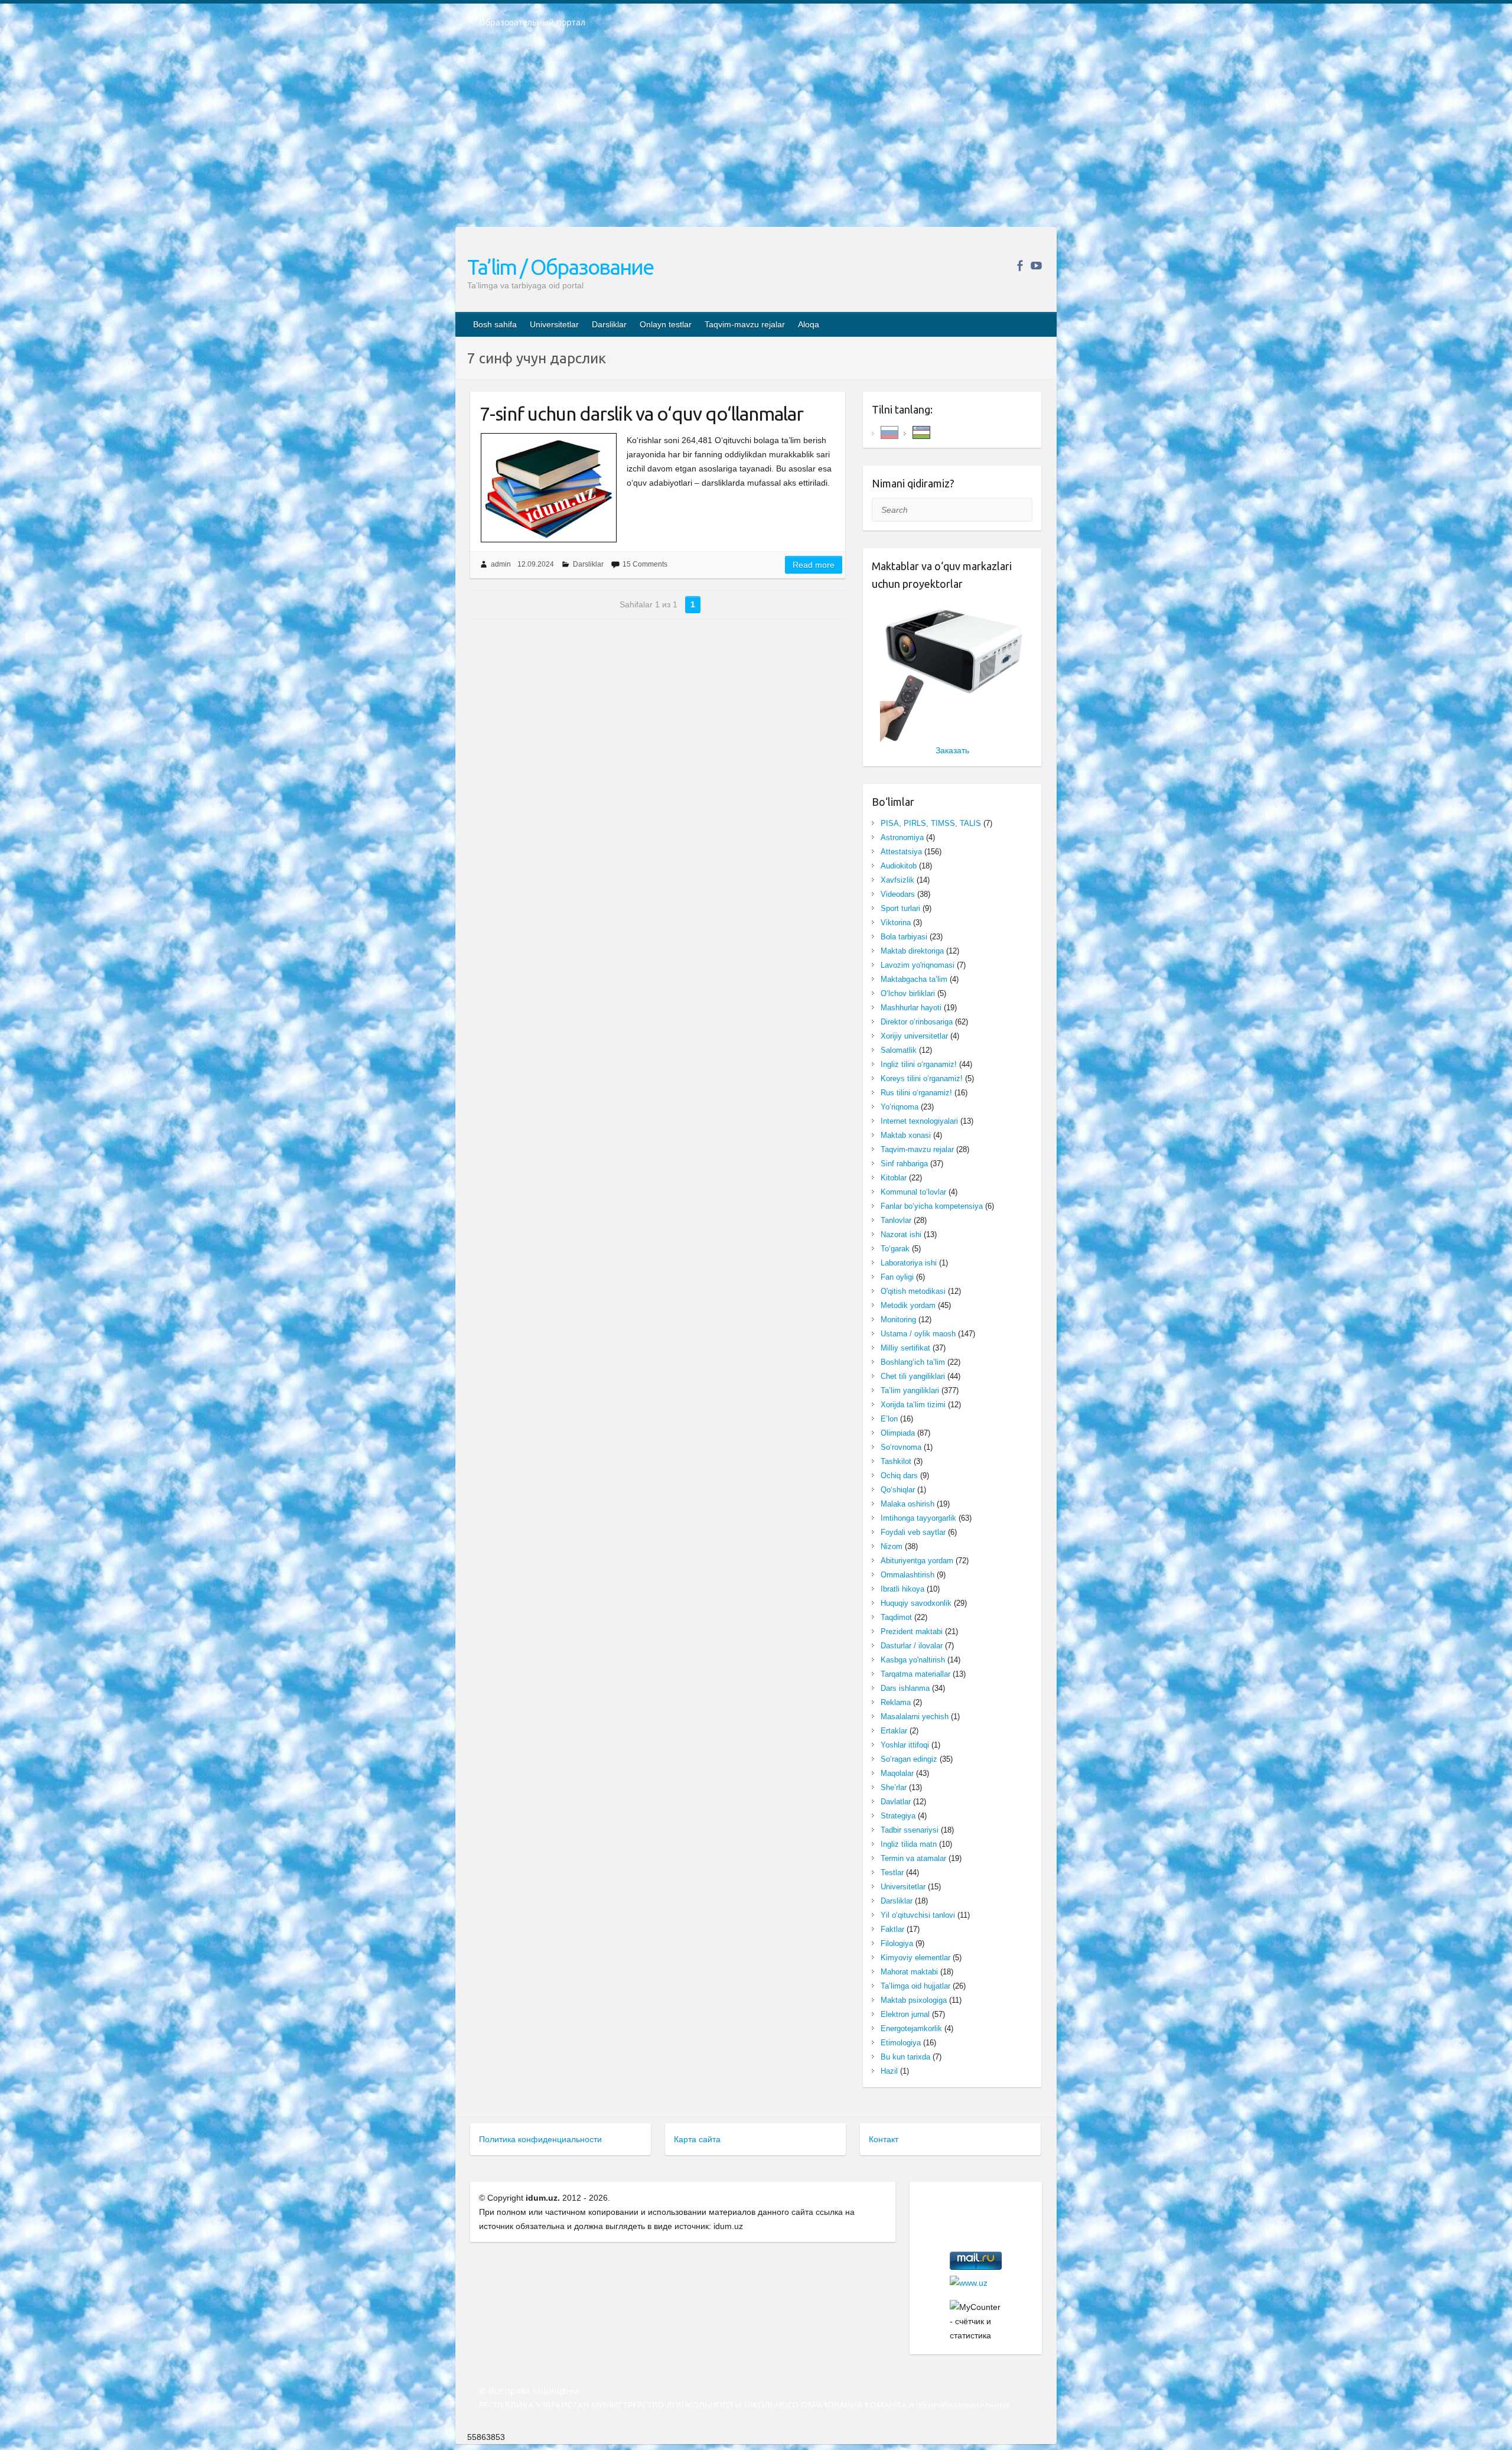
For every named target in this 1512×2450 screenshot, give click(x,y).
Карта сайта (697, 2139)
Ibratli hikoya (902, 1589)
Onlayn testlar (666, 324)
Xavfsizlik (897, 880)
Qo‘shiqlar (898, 1490)
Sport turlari (900, 908)
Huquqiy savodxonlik (916, 1603)
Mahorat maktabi (909, 1972)
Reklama (896, 1702)
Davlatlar (896, 1802)
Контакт (884, 2139)
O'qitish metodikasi (913, 1291)
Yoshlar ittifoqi (905, 1745)
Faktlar (892, 1929)
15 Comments (645, 564)
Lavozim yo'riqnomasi (918, 965)
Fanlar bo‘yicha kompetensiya (932, 1206)
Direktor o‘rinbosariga (917, 1022)
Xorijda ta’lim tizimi (913, 1405)
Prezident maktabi (912, 1631)
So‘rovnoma (901, 1447)
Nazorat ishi (901, 1234)
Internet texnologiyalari (919, 1121)
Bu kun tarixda (905, 2057)
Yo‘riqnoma (900, 1107)
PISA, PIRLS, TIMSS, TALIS (931, 823)
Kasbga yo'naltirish (913, 1660)
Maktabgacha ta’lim (914, 979)
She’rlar (894, 1787)
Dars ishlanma (905, 1688)
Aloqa (809, 324)
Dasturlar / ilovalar (912, 1646)
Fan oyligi (897, 1277)
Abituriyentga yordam (917, 1561)
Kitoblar (894, 1178)
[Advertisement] (756, 135)
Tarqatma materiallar (915, 1674)
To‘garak (895, 1249)
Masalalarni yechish (915, 1717)
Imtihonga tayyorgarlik (918, 1518)
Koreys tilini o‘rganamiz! (922, 1078)
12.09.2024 (536, 564)
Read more (814, 565)
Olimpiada (898, 1433)
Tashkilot (896, 1461)
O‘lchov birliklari (908, 993)
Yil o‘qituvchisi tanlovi (918, 1915)
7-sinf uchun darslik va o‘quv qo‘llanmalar (641, 414)
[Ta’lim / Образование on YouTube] (1036, 266)
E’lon (889, 1419)
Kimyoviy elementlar (915, 1958)
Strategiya (898, 1816)
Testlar (892, 1873)
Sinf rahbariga (904, 1164)
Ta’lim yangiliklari (910, 1390)
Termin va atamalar (913, 1858)
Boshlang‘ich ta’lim (913, 1362)
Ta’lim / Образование (560, 267)
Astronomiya (902, 837)
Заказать (952, 750)
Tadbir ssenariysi (910, 1830)
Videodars (898, 894)
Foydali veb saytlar (913, 1532)
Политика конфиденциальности (540, 2139)
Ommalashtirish (907, 1575)
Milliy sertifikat (905, 1348)
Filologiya (897, 1943)
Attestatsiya (901, 852)
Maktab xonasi (906, 1135)
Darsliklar (609, 324)
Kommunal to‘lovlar (913, 1192)
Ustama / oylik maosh (918, 1334)
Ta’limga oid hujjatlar (915, 1986)
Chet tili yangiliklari (913, 1376)
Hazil (889, 2071)
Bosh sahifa (495, 324)
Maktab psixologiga (914, 2000)
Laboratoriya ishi (909, 1263)
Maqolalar (897, 1773)
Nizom (892, 1546)
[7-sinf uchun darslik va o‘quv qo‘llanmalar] (548, 488)
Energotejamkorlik (911, 2028)
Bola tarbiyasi (904, 937)
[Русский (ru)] (889, 432)
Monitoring (898, 1320)
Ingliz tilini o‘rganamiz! (919, 1064)
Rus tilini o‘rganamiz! (916, 1093)
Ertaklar (894, 1731)
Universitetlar (554, 324)
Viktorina (896, 923)
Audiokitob (899, 866)
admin (501, 564)
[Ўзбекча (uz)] (921, 432)
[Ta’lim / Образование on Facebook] (1020, 266)
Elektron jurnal (905, 2014)
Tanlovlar (896, 1220)
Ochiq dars (899, 1475)
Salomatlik (899, 1050)
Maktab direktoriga (912, 951)
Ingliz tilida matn (909, 1844)
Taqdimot (896, 1617)
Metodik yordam (908, 1305)
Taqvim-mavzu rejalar (745, 324)
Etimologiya (901, 2043)
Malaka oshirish (907, 1504)
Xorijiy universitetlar (914, 1036)
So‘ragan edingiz (909, 1759)
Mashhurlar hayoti (911, 1008)
